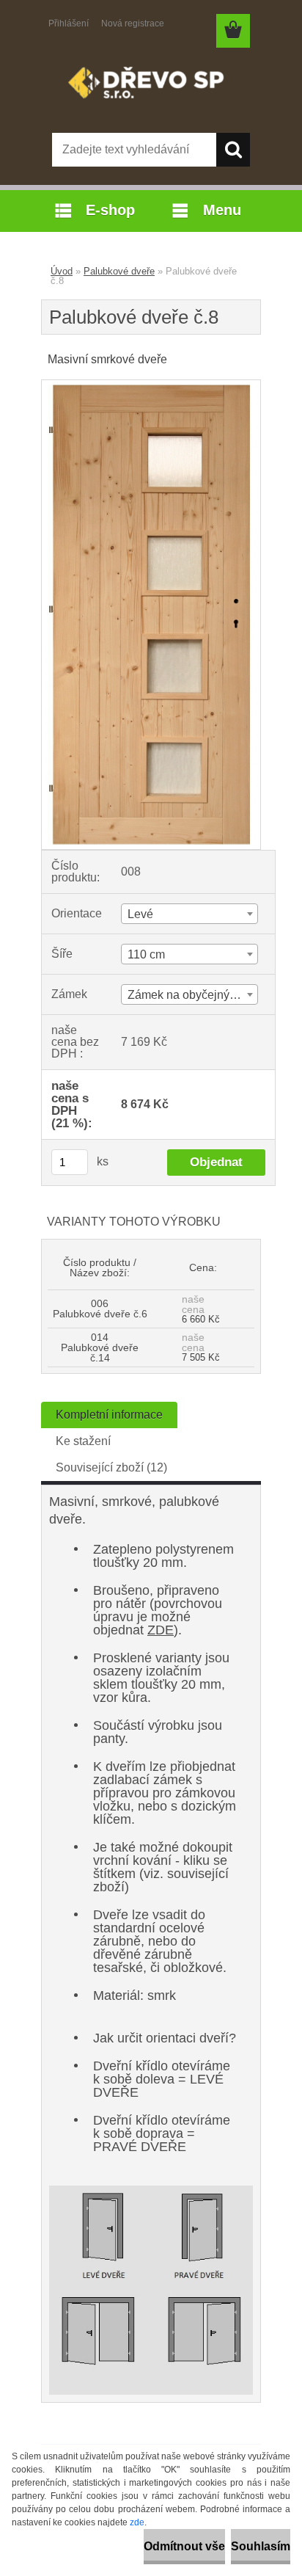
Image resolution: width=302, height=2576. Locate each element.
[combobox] (189, 914)
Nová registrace (133, 23)
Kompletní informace (109, 1415)
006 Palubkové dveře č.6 (100, 1309)
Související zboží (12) (111, 1467)
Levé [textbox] (140, 914)
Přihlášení (69, 23)
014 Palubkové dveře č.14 (100, 1347)
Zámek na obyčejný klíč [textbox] (189, 995)
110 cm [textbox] (146, 954)
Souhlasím (261, 2546)
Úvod (62, 271)
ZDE (161, 1630)
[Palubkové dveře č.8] (151, 386)
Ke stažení (83, 1441)
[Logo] (151, 86)
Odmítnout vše (184, 2546)
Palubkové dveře (119, 271)
